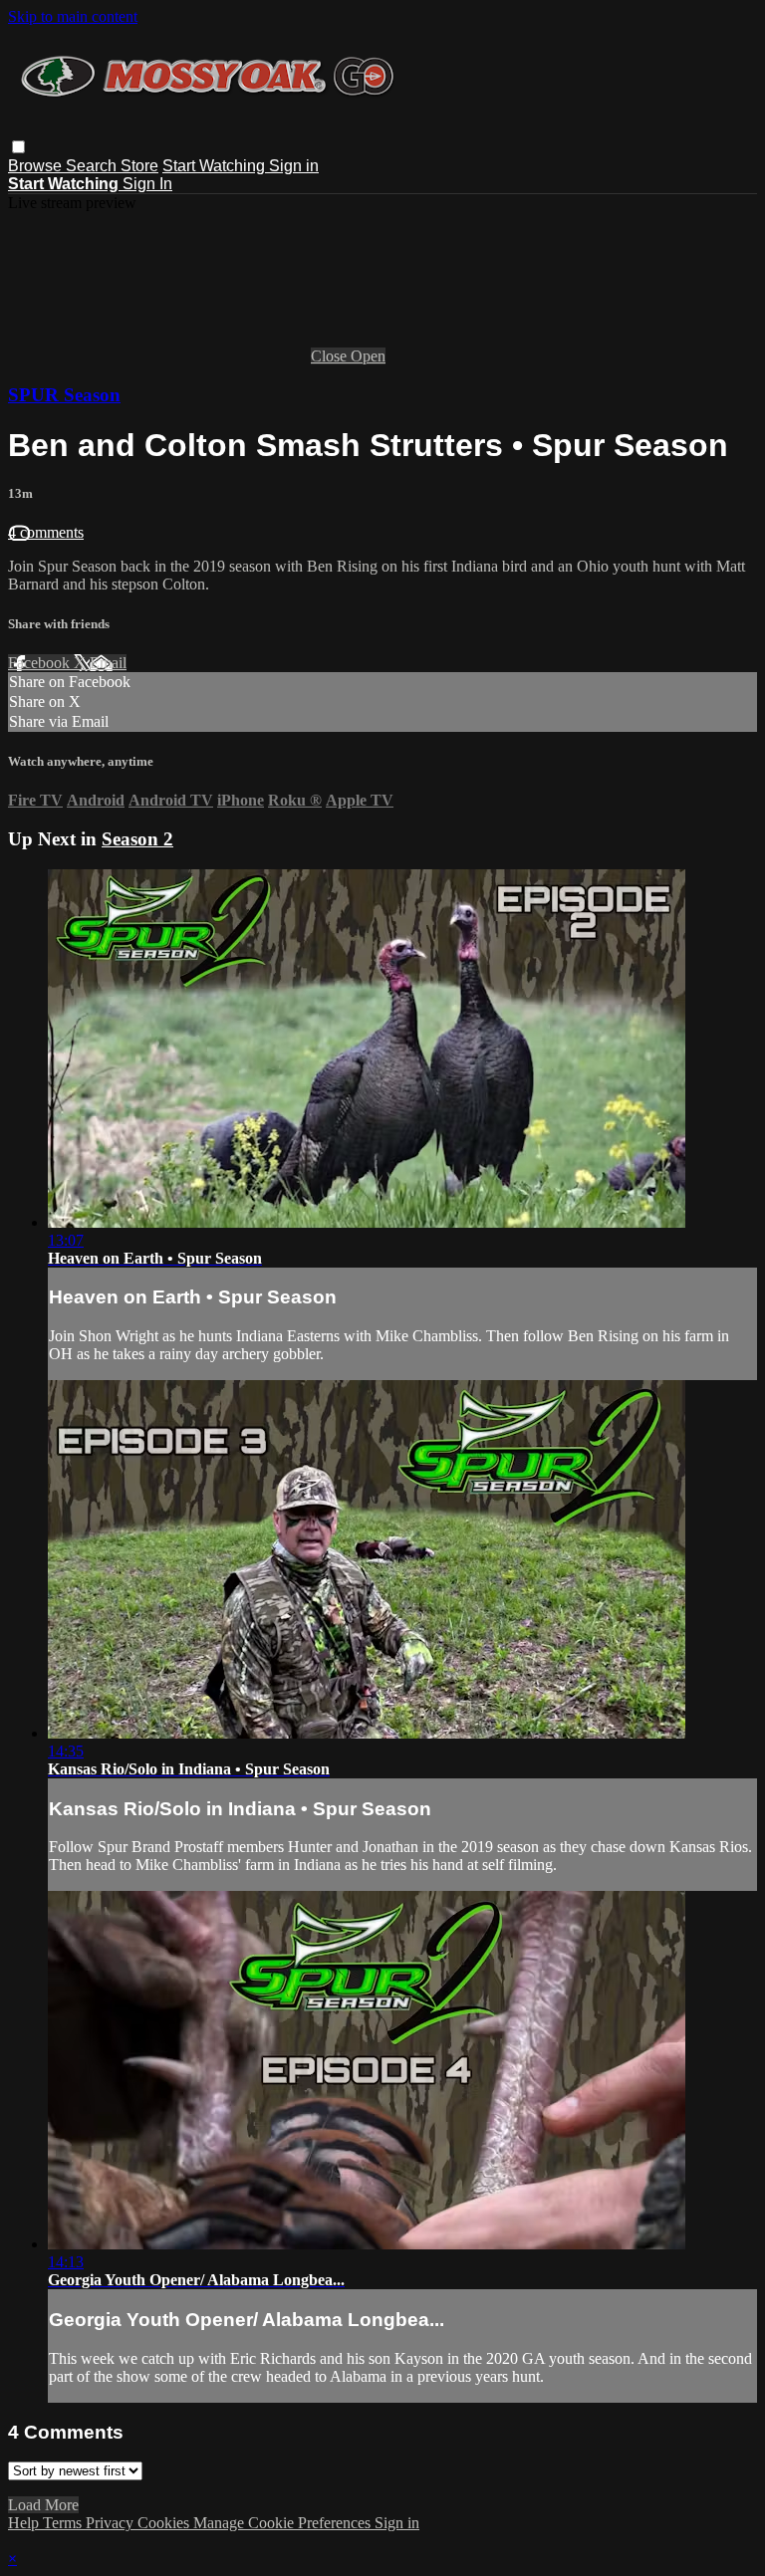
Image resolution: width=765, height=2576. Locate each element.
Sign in (294, 166)
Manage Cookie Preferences (284, 2523)
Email (108, 663)
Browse (37, 166)
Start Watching (216, 166)
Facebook (41, 663)
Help (25, 2523)
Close (331, 356)
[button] (18, 147)
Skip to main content (73, 16)
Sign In (147, 184)
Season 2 (137, 839)
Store (139, 166)
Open (368, 356)
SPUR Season (64, 395)
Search (93, 166)
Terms (64, 2523)
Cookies (165, 2523)
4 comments (46, 532)
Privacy (112, 2523)
